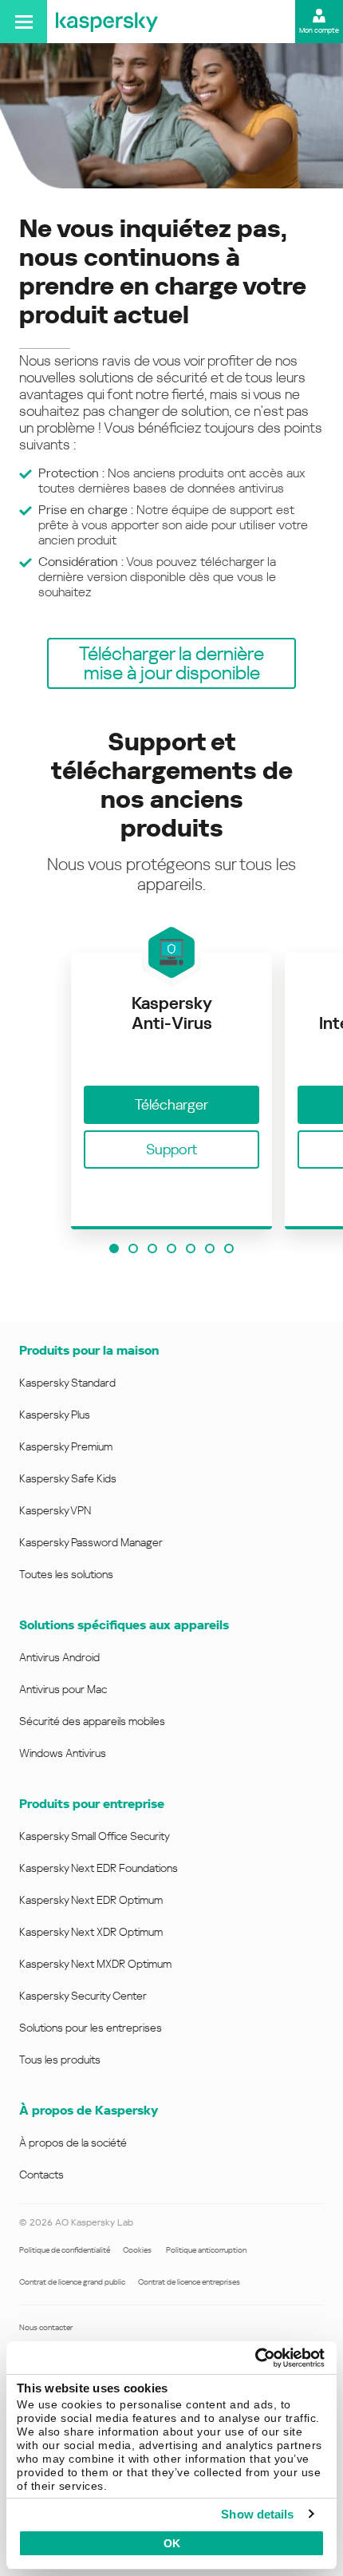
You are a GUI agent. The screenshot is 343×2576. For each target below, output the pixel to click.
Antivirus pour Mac (63, 1689)
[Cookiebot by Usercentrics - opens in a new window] (255, 2358)
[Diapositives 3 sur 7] (152, 1248)
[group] (171, 1092)
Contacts (41, 2174)
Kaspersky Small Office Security (95, 1836)
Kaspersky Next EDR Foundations (99, 1868)
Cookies (138, 2250)
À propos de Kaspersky (89, 2110)
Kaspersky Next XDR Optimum (91, 1932)
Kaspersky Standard (67, 1383)
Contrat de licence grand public (72, 2282)
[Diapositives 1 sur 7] (114, 1248)
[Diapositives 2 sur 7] (133, 1248)
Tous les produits (60, 2060)
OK (172, 2543)
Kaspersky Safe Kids (68, 1478)
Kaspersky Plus (55, 1415)
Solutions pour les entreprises (91, 2028)
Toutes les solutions (66, 1574)
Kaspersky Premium (66, 1446)
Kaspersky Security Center (83, 1996)
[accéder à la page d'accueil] (107, 22)
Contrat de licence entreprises (189, 2282)
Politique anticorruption (206, 2250)
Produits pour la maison (89, 1350)
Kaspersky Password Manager (91, 1542)
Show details (257, 2514)
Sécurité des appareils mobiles (92, 1721)
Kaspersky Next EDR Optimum (91, 1900)
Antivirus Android (59, 1657)
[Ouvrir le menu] (24, 22)
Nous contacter (46, 2327)
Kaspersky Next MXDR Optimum (95, 1964)
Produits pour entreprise (92, 1804)
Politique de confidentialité (65, 2250)
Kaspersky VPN (55, 1510)
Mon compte (319, 30)
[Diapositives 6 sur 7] (210, 1248)
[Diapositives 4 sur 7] (171, 1248)
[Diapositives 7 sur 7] (229, 1248)
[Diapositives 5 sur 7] (191, 1248)
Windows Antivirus (63, 1753)
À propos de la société (73, 2143)
